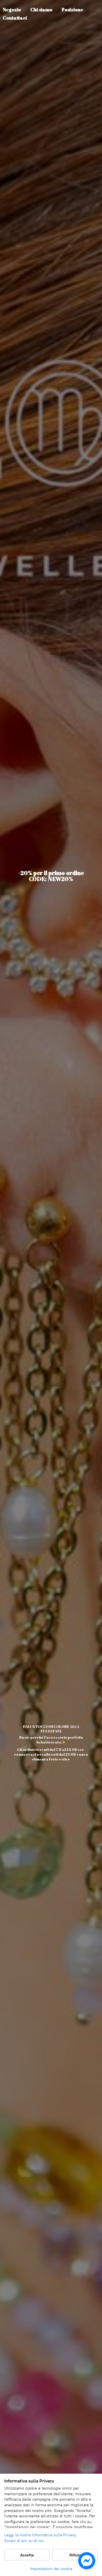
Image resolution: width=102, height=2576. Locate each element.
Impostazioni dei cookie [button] (51, 2569)
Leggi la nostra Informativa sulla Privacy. (41, 2535)
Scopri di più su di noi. (25, 2541)
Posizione (73, 10)
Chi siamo (41, 10)
